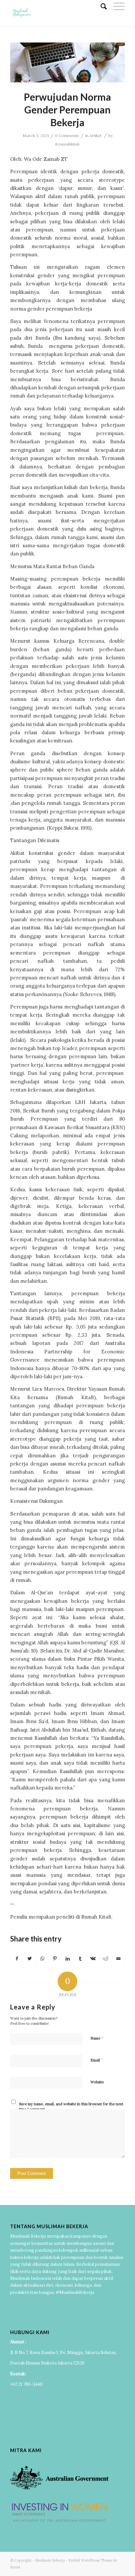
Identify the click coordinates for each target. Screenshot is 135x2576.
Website (97, 2082)
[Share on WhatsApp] (42, 1959)
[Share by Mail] (118, 1959)
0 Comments (67, 136)
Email (97, 2060)
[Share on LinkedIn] (68, 1959)
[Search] (100, 7)
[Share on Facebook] (17, 1959)
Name (97, 2038)
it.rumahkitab (67, 144)
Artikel (95, 136)
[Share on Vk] (93, 1959)
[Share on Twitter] (30, 1959)
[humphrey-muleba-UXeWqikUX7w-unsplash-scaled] (67, 62)
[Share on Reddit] (106, 1959)
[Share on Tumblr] (80, 1959)
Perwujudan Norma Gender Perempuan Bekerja (67, 110)
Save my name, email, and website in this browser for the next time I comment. (71, 2107)
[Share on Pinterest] (55, 1959)
